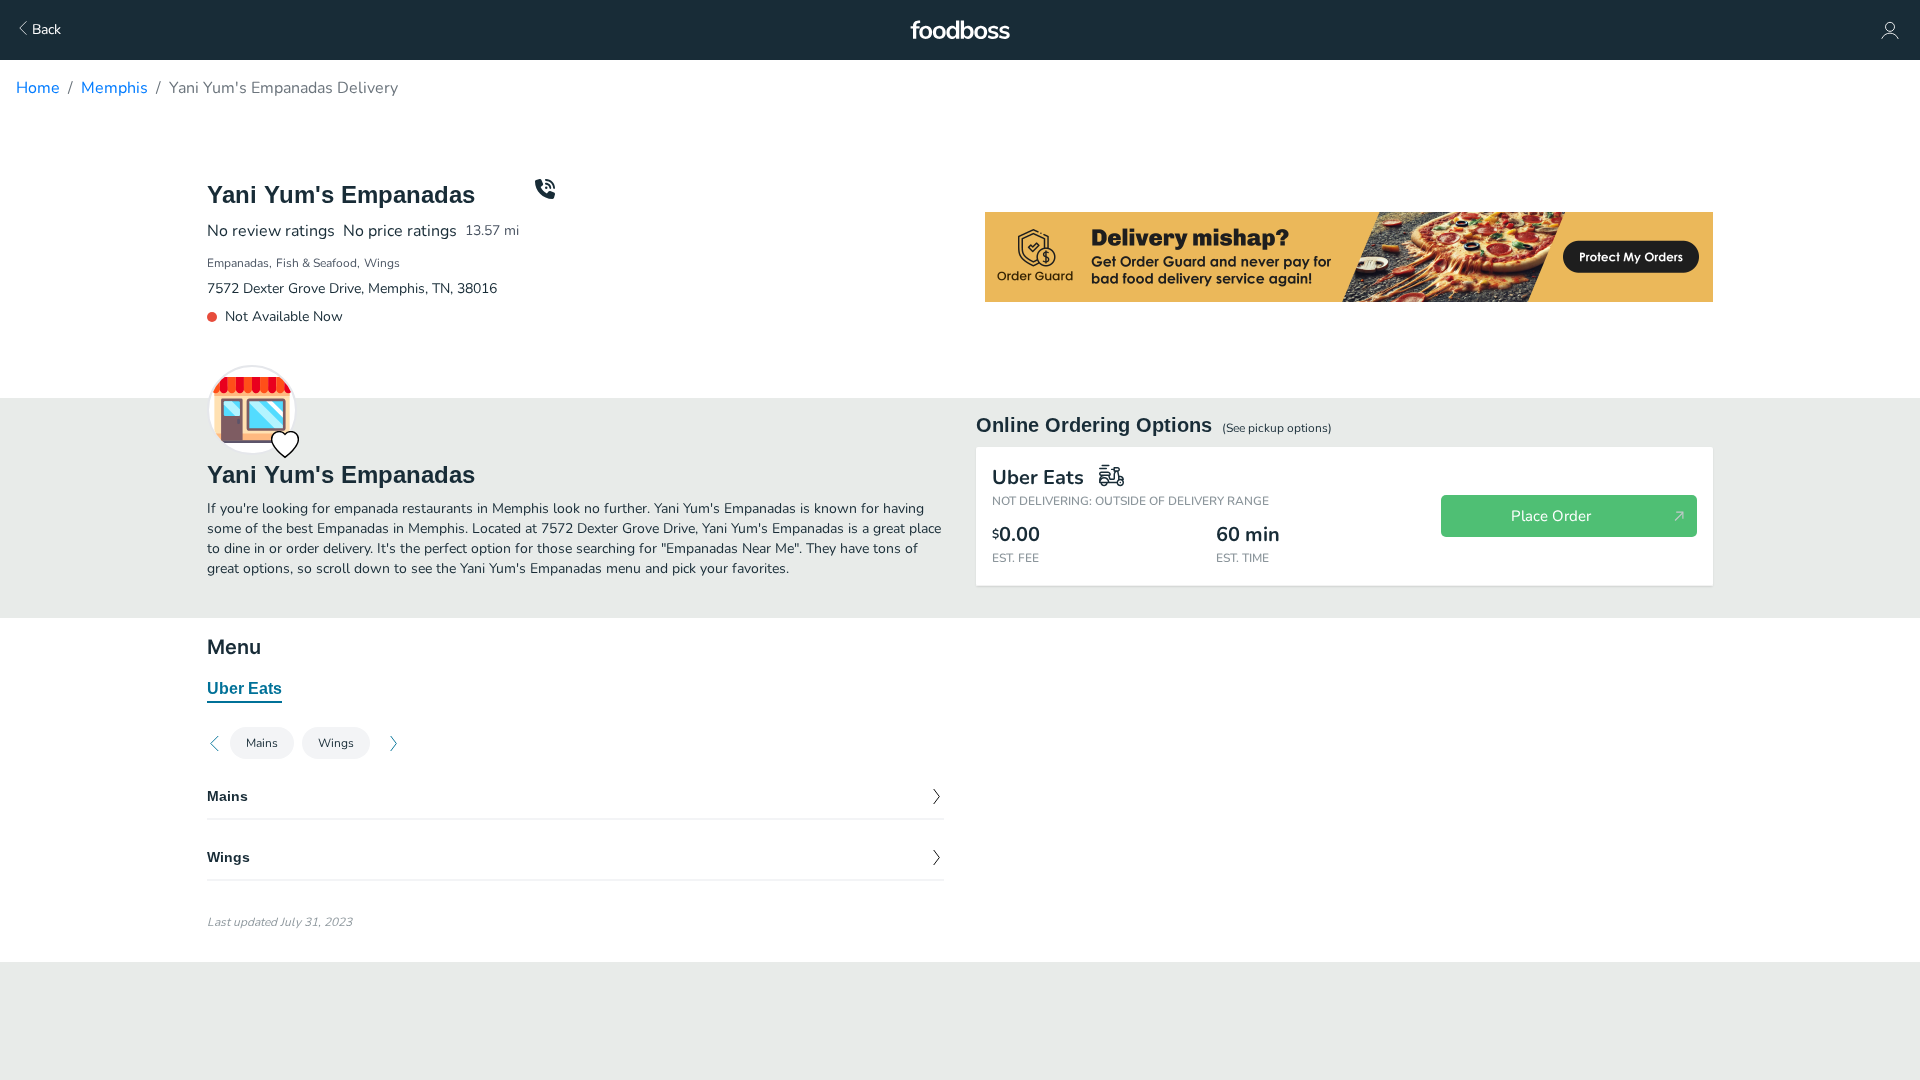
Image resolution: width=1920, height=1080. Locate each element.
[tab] (244, 690)
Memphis (114, 88)
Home (38, 88)
